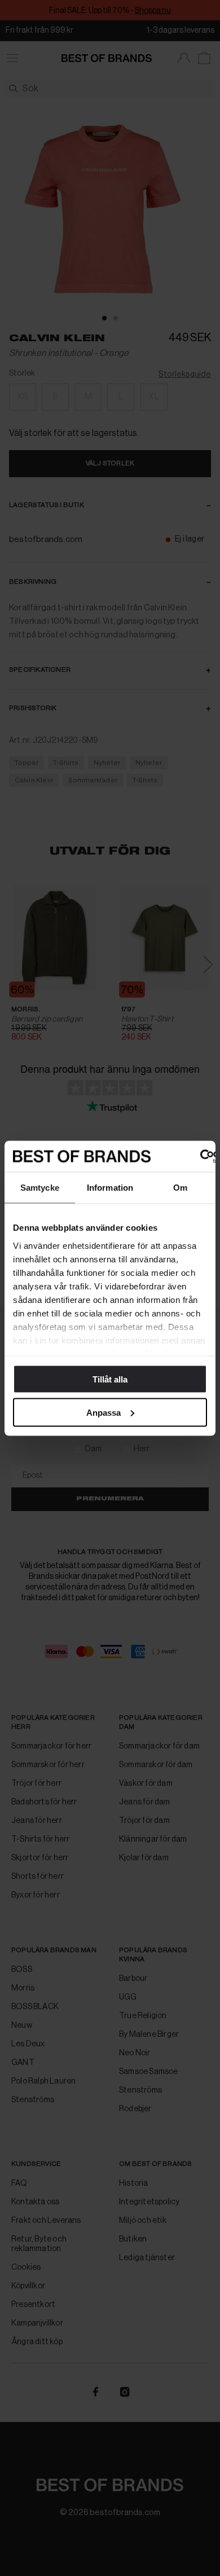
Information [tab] (110, 1188)
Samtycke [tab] (40, 1188)
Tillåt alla (110, 1379)
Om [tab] (180, 1188)
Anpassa (104, 1412)
